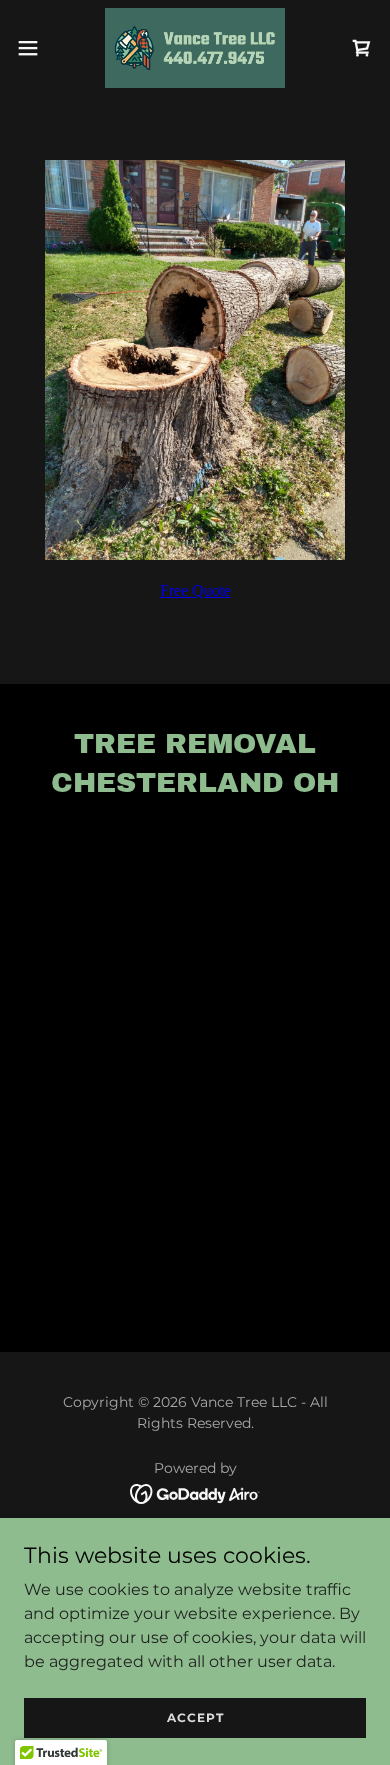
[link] (195, 48)
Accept (195, 1717)
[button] (36, 48)
